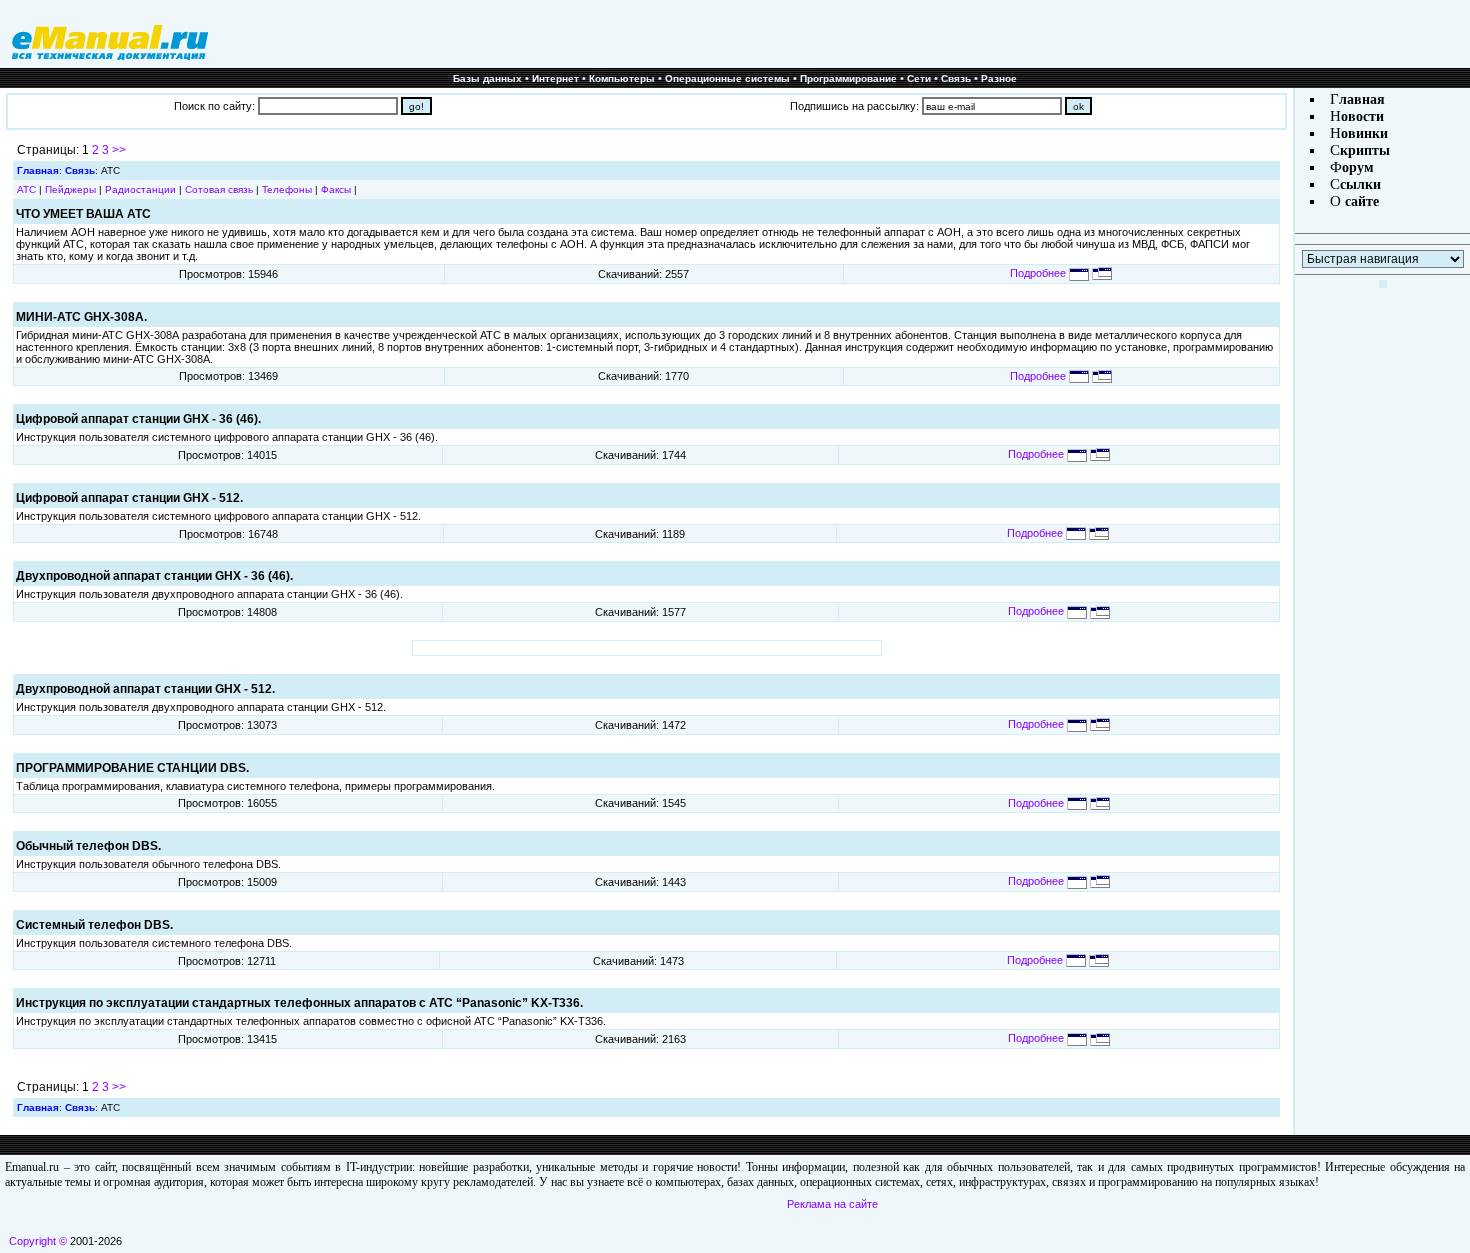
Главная (38, 170)
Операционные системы (727, 78)
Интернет (555, 78)
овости (1362, 116)
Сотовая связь (219, 189)
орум (1358, 167)
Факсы (336, 189)
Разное (999, 78)
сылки (1360, 184)
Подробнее (1039, 273)
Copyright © (38, 1241)
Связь (956, 78)
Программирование (848, 78)
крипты (1365, 150)
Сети (919, 78)
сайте (1360, 201)
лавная (1362, 99)
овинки (1364, 133)
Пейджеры (70, 189)
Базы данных (487, 78)
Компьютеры (622, 78)
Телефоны (287, 189)
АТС (26, 189)
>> (119, 150)
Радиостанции (140, 189)
